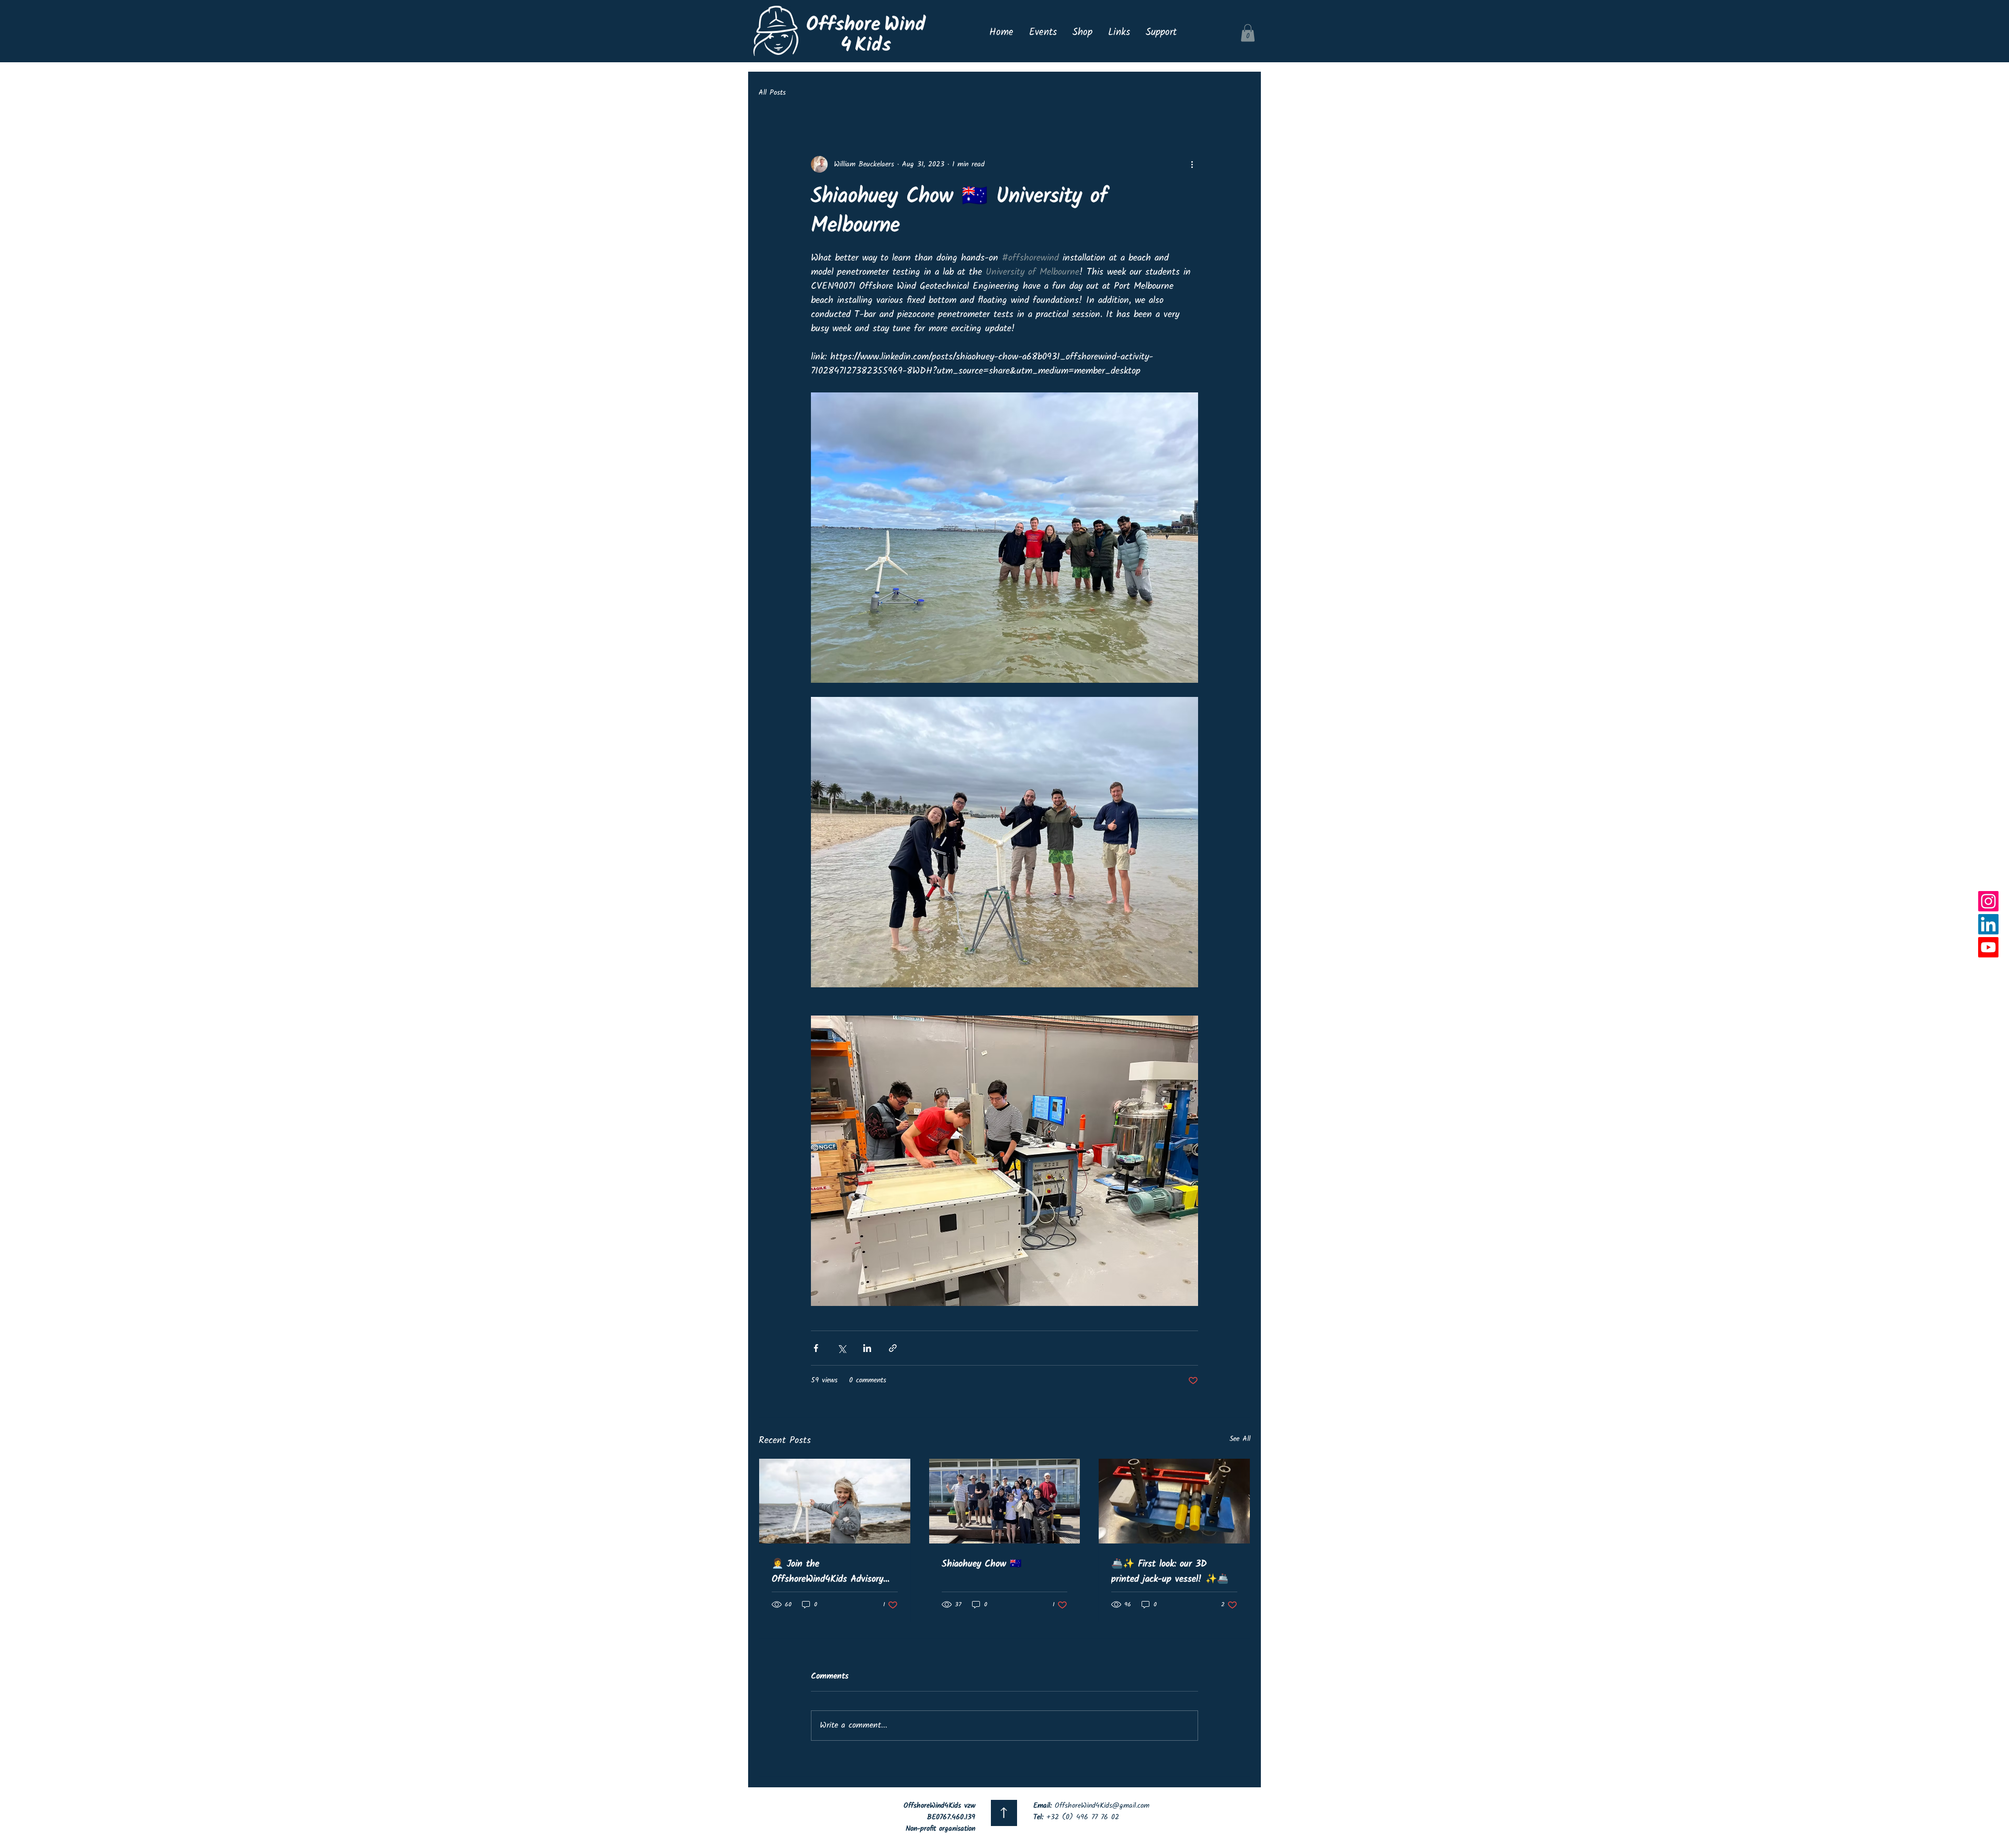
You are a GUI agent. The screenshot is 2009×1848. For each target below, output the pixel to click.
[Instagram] (1988, 901)
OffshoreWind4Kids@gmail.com (1102, 1806)
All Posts (772, 93)
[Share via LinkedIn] (867, 1348)
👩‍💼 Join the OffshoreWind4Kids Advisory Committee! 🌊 (827, 1572)
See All (1240, 1439)
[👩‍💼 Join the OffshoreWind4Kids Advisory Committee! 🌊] (835, 1501)
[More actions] (1192, 164)
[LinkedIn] (1988, 924)
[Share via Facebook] (816, 1348)
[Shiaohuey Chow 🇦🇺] (1005, 1501)
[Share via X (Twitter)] (842, 1348)
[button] (1248, 33)
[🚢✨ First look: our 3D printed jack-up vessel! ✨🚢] (1174, 1501)
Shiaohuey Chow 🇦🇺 (981, 1564)
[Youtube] (1988, 947)
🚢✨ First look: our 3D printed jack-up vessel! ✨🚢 (1170, 1572)
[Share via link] (893, 1348)
